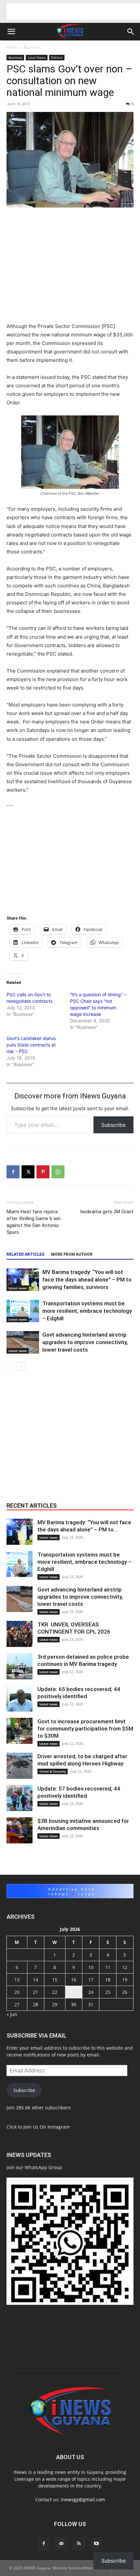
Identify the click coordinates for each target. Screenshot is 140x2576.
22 (55, 1992)
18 (108, 1980)
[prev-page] (11, 1366)
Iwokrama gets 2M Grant (107, 1212)
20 (17, 1992)
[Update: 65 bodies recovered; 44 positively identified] (20, 1699)
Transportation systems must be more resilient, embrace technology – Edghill (87, 1311)
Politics (57, 57)
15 (55, 1980)
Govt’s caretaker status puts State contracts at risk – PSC (31, 1045)
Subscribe (113, 1125)
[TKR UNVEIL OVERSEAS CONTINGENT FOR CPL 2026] (20, 1634)
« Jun (12, 2014)
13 (17, 1980)
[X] (28, 1172)
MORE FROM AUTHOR (72, 1254)
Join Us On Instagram (47, 2127)
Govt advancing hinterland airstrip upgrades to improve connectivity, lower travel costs (85, 1342)
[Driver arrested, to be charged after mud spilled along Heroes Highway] (20, 1766)
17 (91, 1980)
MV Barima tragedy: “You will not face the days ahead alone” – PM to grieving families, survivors (87, 1280)
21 (35, 1992)
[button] (11, 32)
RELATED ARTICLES (25, 1254)
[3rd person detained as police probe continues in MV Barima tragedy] (20, 1666)
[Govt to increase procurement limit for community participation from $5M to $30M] (20, 1731)
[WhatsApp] (58, 1172)
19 (125, 1980)
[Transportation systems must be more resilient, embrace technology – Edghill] (23, 1311)
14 (35, 1980)
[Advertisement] (73, 11)
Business (32, 47)
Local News (37, 57)
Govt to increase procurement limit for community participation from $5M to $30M (85, 1729)
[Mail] (61, 2544)
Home (12, 47)
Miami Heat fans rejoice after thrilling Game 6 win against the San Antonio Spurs (34, 1222)
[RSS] (79, 2544)
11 (108, 1967)
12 (125, 1967)
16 (74, 1980)
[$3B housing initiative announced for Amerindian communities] (20, 1830)
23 (74, 1992)
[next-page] (21, 1366)
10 (91, 1967)
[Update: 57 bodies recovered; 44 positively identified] (20, 1798)
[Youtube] (96, 2544)
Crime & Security (53, 1771)
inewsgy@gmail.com (83, 2499)
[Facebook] (13, 1172)
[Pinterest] (43, 1172)
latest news (18, 1288)
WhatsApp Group (43, 2167)
